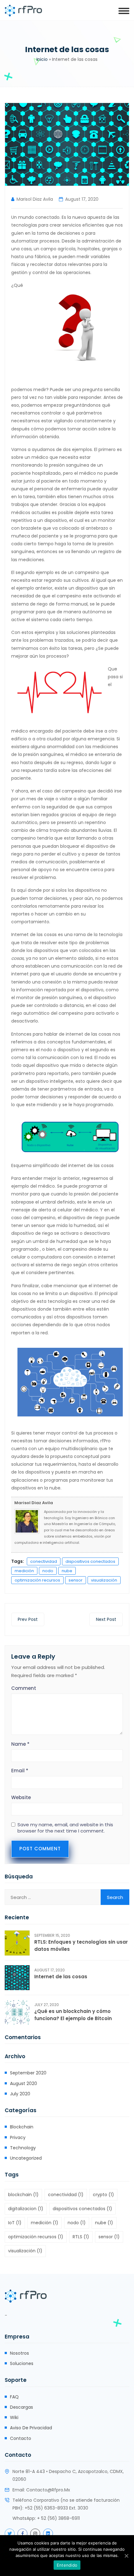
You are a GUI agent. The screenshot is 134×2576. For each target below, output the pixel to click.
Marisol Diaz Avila (35, 199)
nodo (48, 1571)
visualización (104, 1580)
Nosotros (19, 2353)
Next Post (106, 1619)
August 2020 (24, 2083)
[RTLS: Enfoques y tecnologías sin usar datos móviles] (17, 1943)
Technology (23, 2148)
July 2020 (20, 2094)
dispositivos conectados (90, 1561)
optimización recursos (37, 1580)
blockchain (23, 2195)
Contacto (21, 2438)
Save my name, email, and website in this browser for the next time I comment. (65, 1828)
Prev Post (28, 1619)
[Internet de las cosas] (17, 1978)
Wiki (14, 2417)
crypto (103, 2195)
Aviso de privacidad (31, 2428)
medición (24, 1571)
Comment (24, 1688)
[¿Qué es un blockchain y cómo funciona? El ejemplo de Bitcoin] (17, 2012)
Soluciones (22, 2363)
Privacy (18, 2137)
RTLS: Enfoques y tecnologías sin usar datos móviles (81, 1945)
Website (21, 1797)
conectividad (44, 1561)
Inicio (42, 59)
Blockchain (22, 2127)
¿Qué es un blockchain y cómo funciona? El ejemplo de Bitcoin (73, 2015)
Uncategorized (26, 2158)
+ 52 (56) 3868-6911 (58, 2518)
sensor (76, 1580)
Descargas (22, 2407)
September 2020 (28, 2073)
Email (20, 1771)
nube (67, 1571)
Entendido (67, 2565)
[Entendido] (126, 2556)
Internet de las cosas (61, 1977)
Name (20, 1744)
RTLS (81, 2237)
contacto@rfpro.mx (48, 2490)
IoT (15, 2223)
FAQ (14, 2397)
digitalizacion (26, 2209)
